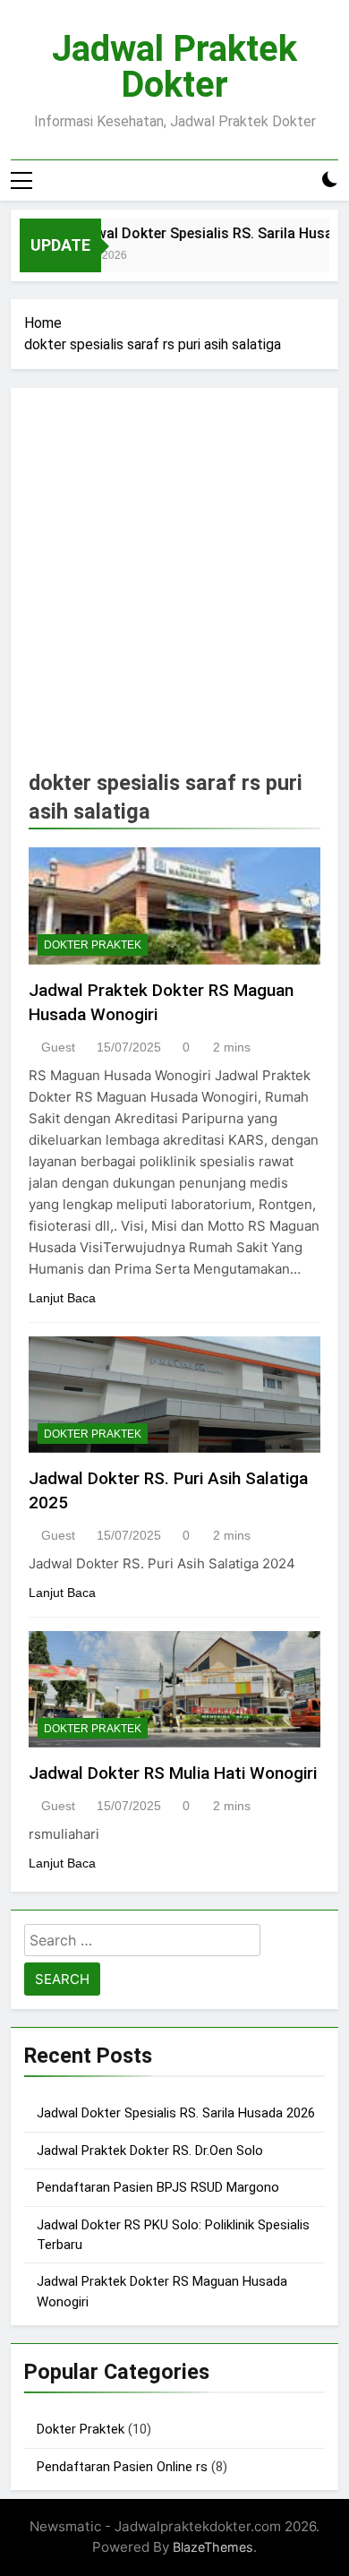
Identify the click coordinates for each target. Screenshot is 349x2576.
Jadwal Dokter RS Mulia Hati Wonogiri (173, 1773)
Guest (58, 1047)
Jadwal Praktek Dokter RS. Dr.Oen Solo (150, 2151)
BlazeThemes (213, 2547)
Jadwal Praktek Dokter (174, 67)
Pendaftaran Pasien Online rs (122, 2467)
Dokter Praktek (93, 945)
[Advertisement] (174, 589)
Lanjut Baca (62, 1298)
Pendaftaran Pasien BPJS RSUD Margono (158, 2187)
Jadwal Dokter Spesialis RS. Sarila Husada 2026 (176, 2113)
